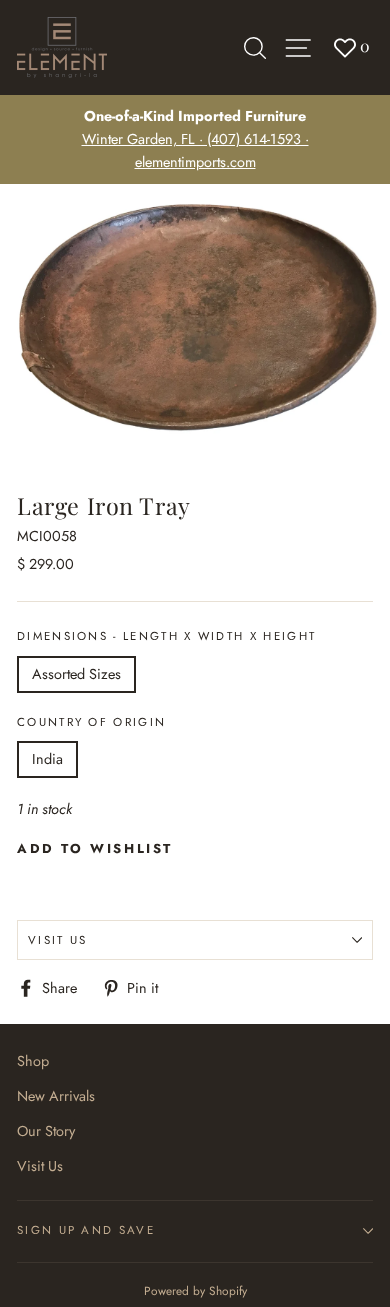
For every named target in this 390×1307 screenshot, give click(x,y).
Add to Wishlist (95, 848)
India (47, 759)
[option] (195, 139)
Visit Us (58, 940)
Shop (33, 1061)
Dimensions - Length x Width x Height (166, 636)
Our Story (46, 1131)
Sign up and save (86, 1230)
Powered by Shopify (195, 1290)
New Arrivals (56, 1096)
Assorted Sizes (76, 674)
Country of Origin (91, 722)
